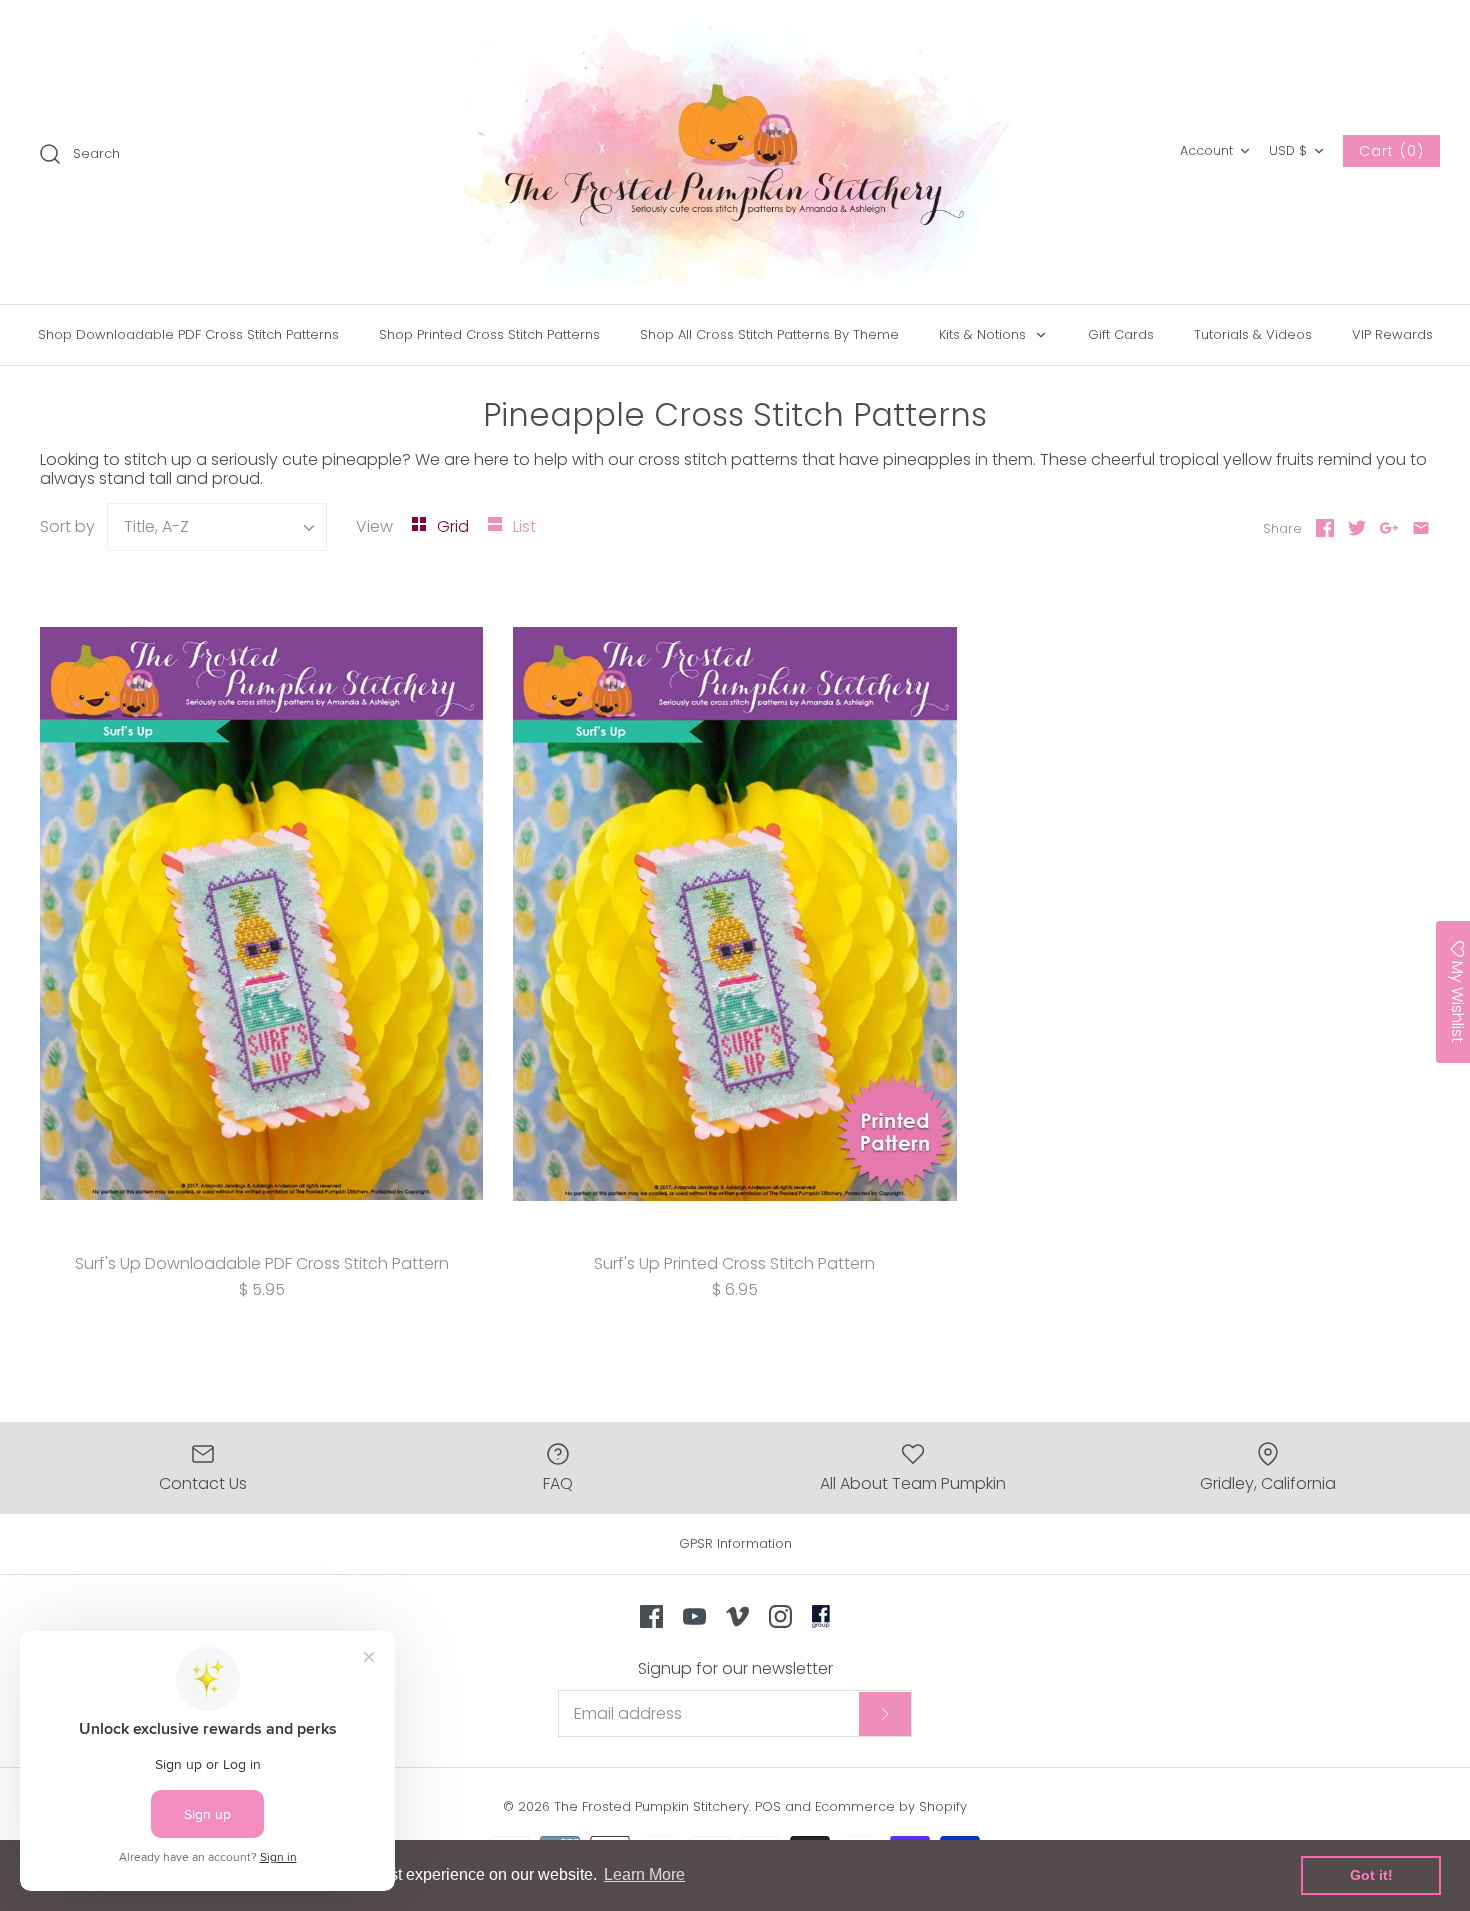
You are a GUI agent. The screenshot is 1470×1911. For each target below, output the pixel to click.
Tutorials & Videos (1253, 334)
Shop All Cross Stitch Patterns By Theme (769, 334)
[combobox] (217, 527)
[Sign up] (885, 1714)
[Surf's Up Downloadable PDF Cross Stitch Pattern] (261, 913)
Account (1206, 150)
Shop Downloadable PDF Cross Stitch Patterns (188, 334)
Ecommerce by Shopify (891, 1806)
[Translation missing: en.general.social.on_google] (1389, 528)
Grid (455, 526)
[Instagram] (780, 1616)
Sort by (67, 526)
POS (768, 1806)
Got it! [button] (1371, 1875)
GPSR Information (735, 1543)
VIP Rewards (1392, 334)
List (524, 526)
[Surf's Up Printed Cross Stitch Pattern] (734, 913)
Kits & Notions (984, 334)
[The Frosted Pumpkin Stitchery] (735, 152)
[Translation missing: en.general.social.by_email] (1421, 528)
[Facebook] (651, 1616)
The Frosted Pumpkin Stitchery (651, 1806)
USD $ (1288, 150)
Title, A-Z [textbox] (156, 527)
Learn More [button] (644, 1874)
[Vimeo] (737, 1616)
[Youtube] (694, 1616)
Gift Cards (1121, 334)
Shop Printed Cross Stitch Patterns (489, 334)
